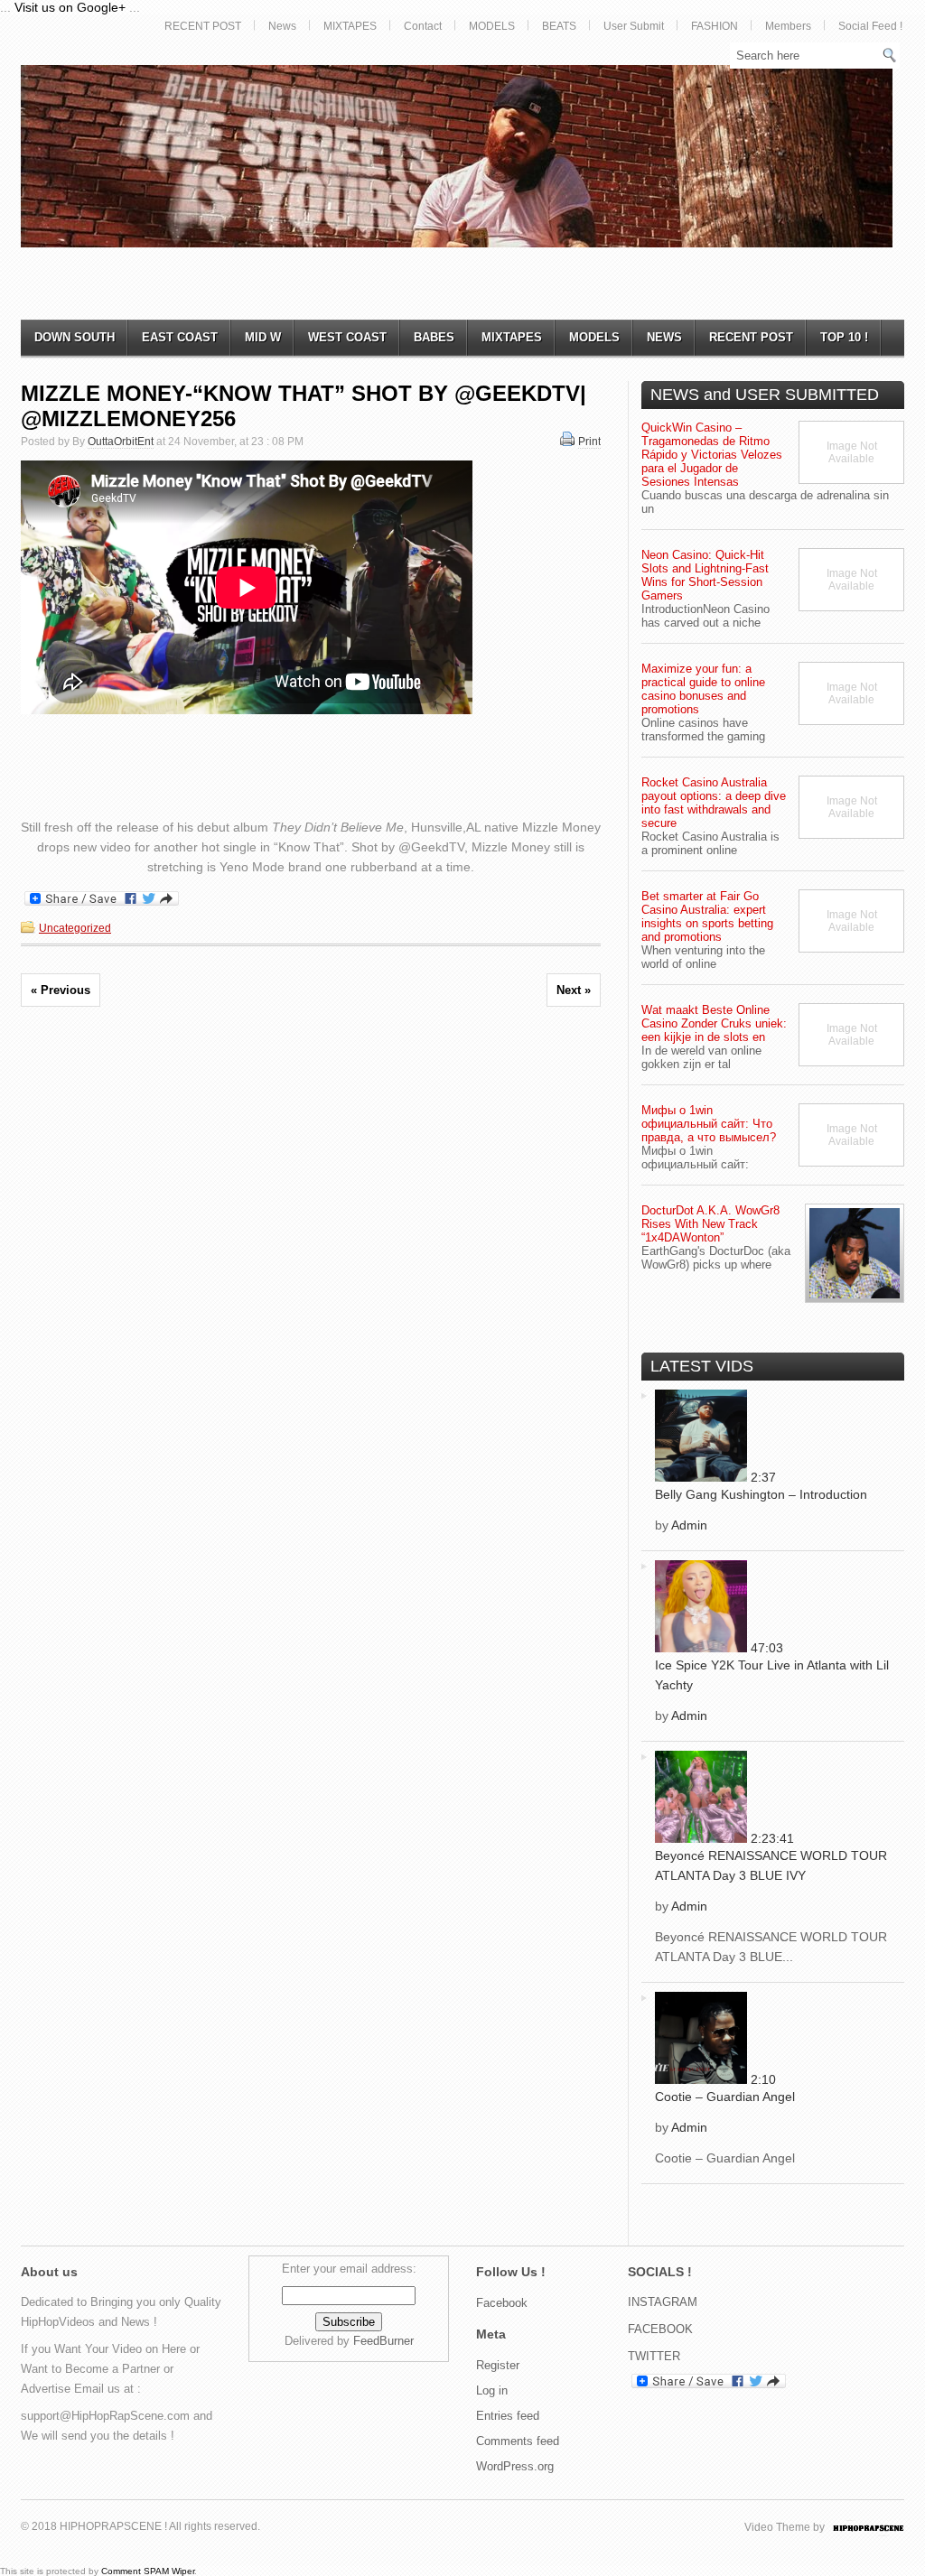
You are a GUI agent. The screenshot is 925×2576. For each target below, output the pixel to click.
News (282, 26)
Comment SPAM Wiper (148, 2571)
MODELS (492, 26)
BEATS (559, 26)
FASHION (715, 26)
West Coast (347, 337)
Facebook (502, 2303)
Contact (423, 26)
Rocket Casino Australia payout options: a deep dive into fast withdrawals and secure (714, 803)
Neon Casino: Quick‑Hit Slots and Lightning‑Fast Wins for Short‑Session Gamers (705, 575)
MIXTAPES (350, 26)
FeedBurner (383, 2341)
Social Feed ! (870, 26)
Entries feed (508, 2416)
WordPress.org (515, 2466)
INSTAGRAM (663, 2302)
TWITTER (654, 2356)
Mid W (263, 337)
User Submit (634, 26)
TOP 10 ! (844, 337)
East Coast (180, 337)
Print (589, 442)
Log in (492, 2390)
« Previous (61, 990)
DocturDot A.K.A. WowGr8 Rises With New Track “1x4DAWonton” (710, 1224)
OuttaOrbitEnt (121, 442)
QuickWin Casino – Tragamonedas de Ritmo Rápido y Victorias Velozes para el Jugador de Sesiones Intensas (712, 455)
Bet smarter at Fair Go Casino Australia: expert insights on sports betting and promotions (707, 916)
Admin (689, 1525)
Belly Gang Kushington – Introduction (761, 1494)
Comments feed (518, 2441)
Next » (574, 990)
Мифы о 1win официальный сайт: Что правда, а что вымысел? (709, 1124)
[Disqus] (311, 1273)
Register (498, 2365)
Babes (434, 337)
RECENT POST (203, 26)
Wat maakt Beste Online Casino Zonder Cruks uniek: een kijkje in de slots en (714, 1023)
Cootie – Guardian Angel (725, 2097)
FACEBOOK (660, 2329)
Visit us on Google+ (70, 7)
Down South (75, 337)
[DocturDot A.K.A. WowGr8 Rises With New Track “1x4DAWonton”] (855, 1253)
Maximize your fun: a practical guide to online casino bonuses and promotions (703, 689)
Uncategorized (75, 928)
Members (788, 26)
